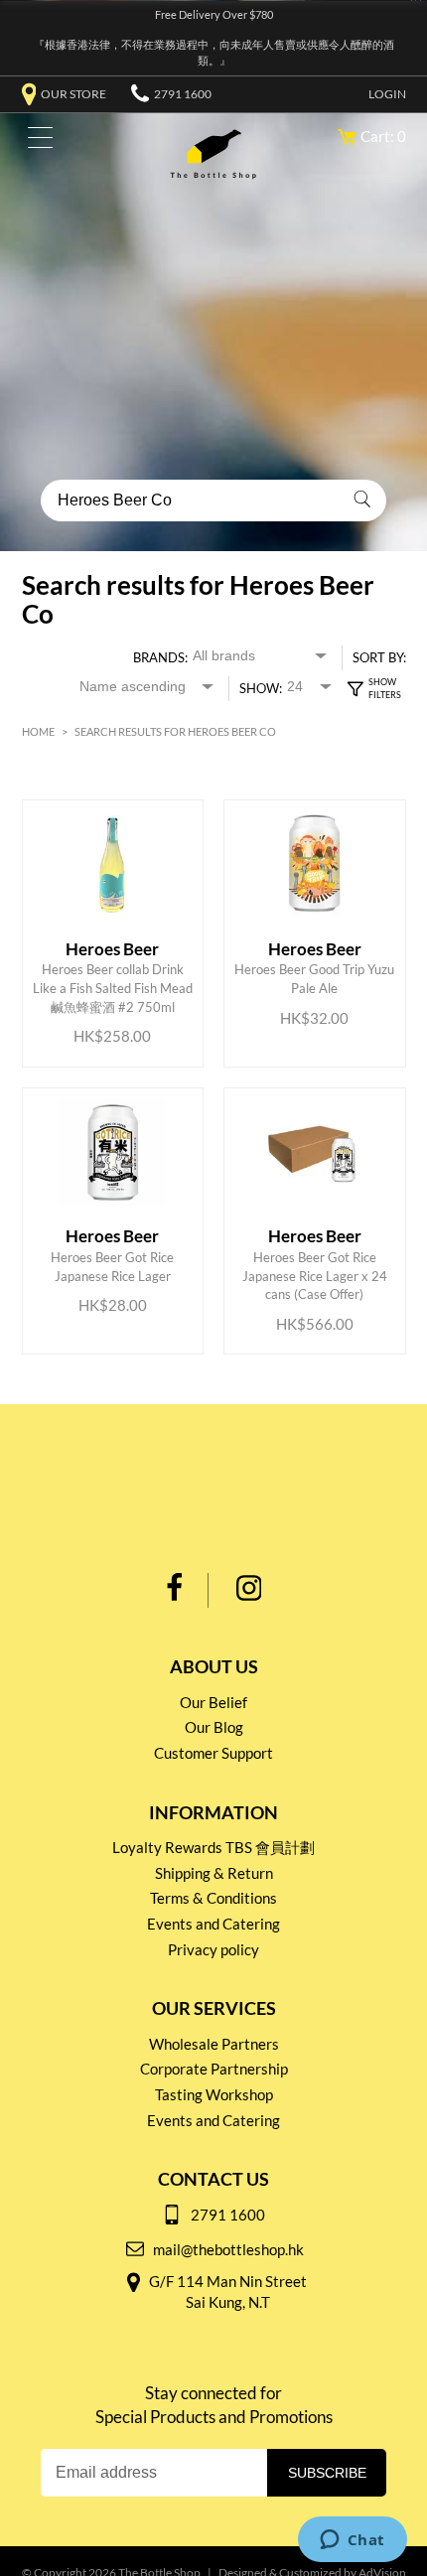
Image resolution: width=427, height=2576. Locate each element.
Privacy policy (213, 1949)
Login (387, 94)
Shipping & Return (214, 1873)
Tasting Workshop (214, 2094)
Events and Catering (213, 1924)
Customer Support (213, 1753)
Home (38, 731)
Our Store (73, 94)
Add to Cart (117, 972)
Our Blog (214, 1727)
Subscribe (327, 2473)
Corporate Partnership (214, 2069)
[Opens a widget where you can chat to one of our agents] (352, 2541)
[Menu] (35, 142)
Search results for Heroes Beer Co (175, 731)
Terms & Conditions (213, 1898)
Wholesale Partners (214, 2044)
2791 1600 (183, 94)
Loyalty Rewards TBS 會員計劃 (213, 1847)
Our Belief (213, 1702)
